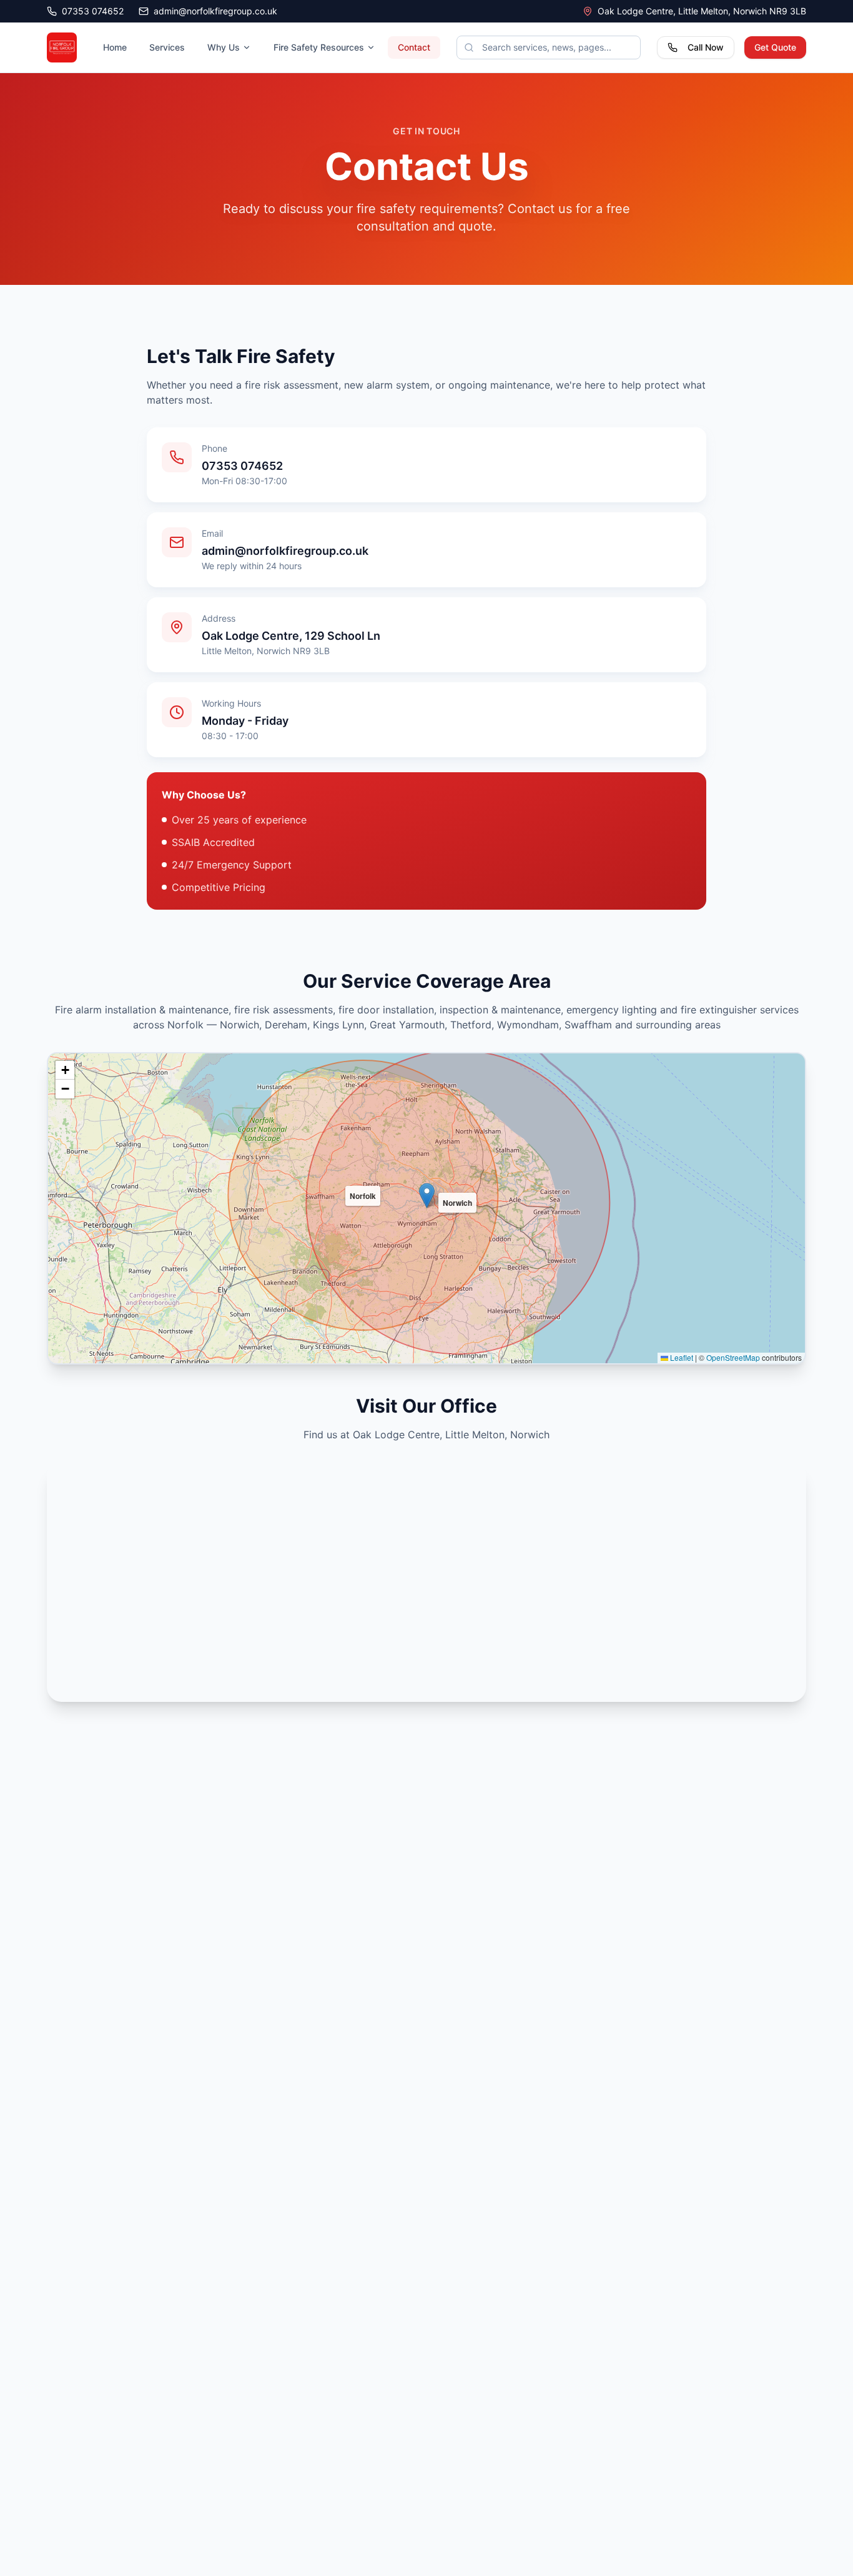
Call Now (706, 47)
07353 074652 (93, 11)
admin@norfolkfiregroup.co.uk (215, 11)
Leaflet (681, 1357)
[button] (427, 1196)
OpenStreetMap (733, 1357)
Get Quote (775, 47)
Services (167, 47)
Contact (414, 47)
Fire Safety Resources (319, 47)
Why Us (224, 47)
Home (115, 47)
